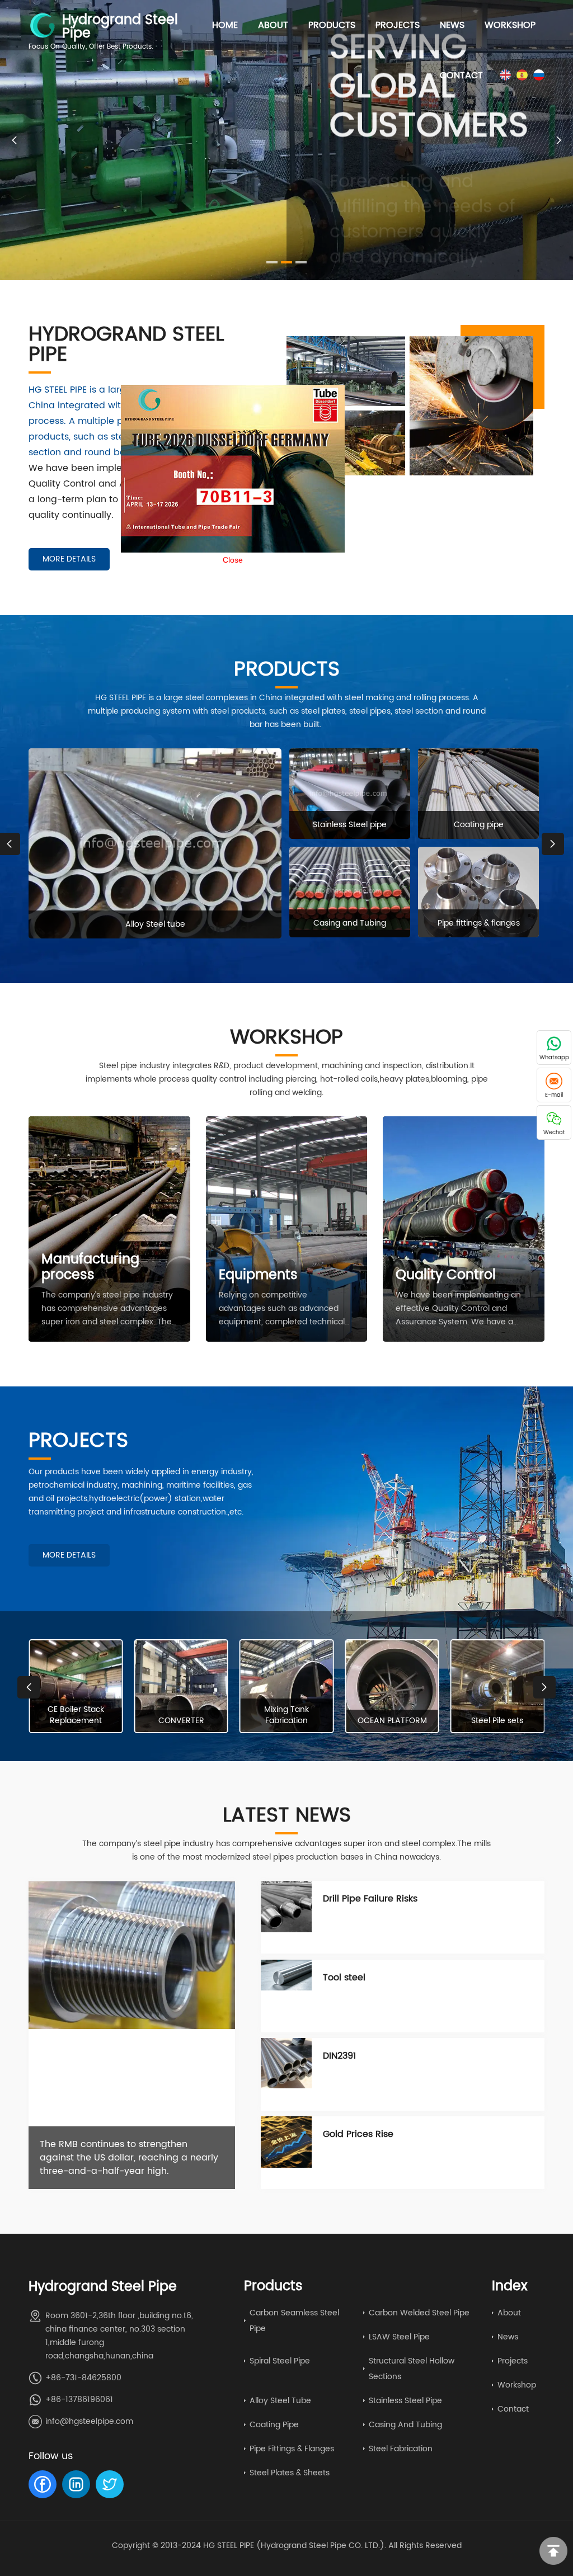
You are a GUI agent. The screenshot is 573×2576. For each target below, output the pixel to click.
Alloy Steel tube (280, 2401)
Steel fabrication (401, 2449)
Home (225, 25)
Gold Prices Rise (358, 2134)
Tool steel (344, 1978)
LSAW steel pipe (399, 2337)
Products (332, 25)
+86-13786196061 (79, 2400)
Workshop (510, 25)
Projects (398, 25)
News (452, 25)
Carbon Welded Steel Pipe (419, 2313)
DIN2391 (339, 2056)
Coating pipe (274, 2425)
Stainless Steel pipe (405, 2401)
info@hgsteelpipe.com (89, 2421)
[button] (559, 140)
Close (303, 630)
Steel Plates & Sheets (290, 2473)
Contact (461, 76)
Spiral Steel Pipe (280, 2361)
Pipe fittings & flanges (292, 2449)
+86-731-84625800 (83, 2378)
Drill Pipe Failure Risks (370, 1899)
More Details (69, 559)
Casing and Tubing (405, 2425)
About (273, 25)
